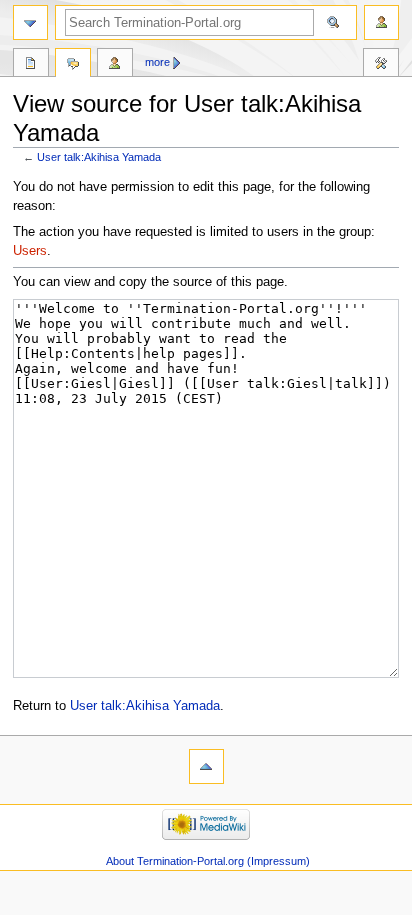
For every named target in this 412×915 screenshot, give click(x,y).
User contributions (115, 65)
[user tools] (381, 22)
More (157, 62)
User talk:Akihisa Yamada (99, 157)
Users (30, 251)
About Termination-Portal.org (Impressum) (208, 861)
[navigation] (30, 22)
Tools (381, 65)
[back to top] (206, 766)
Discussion (73, 65)
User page (31, 65)
